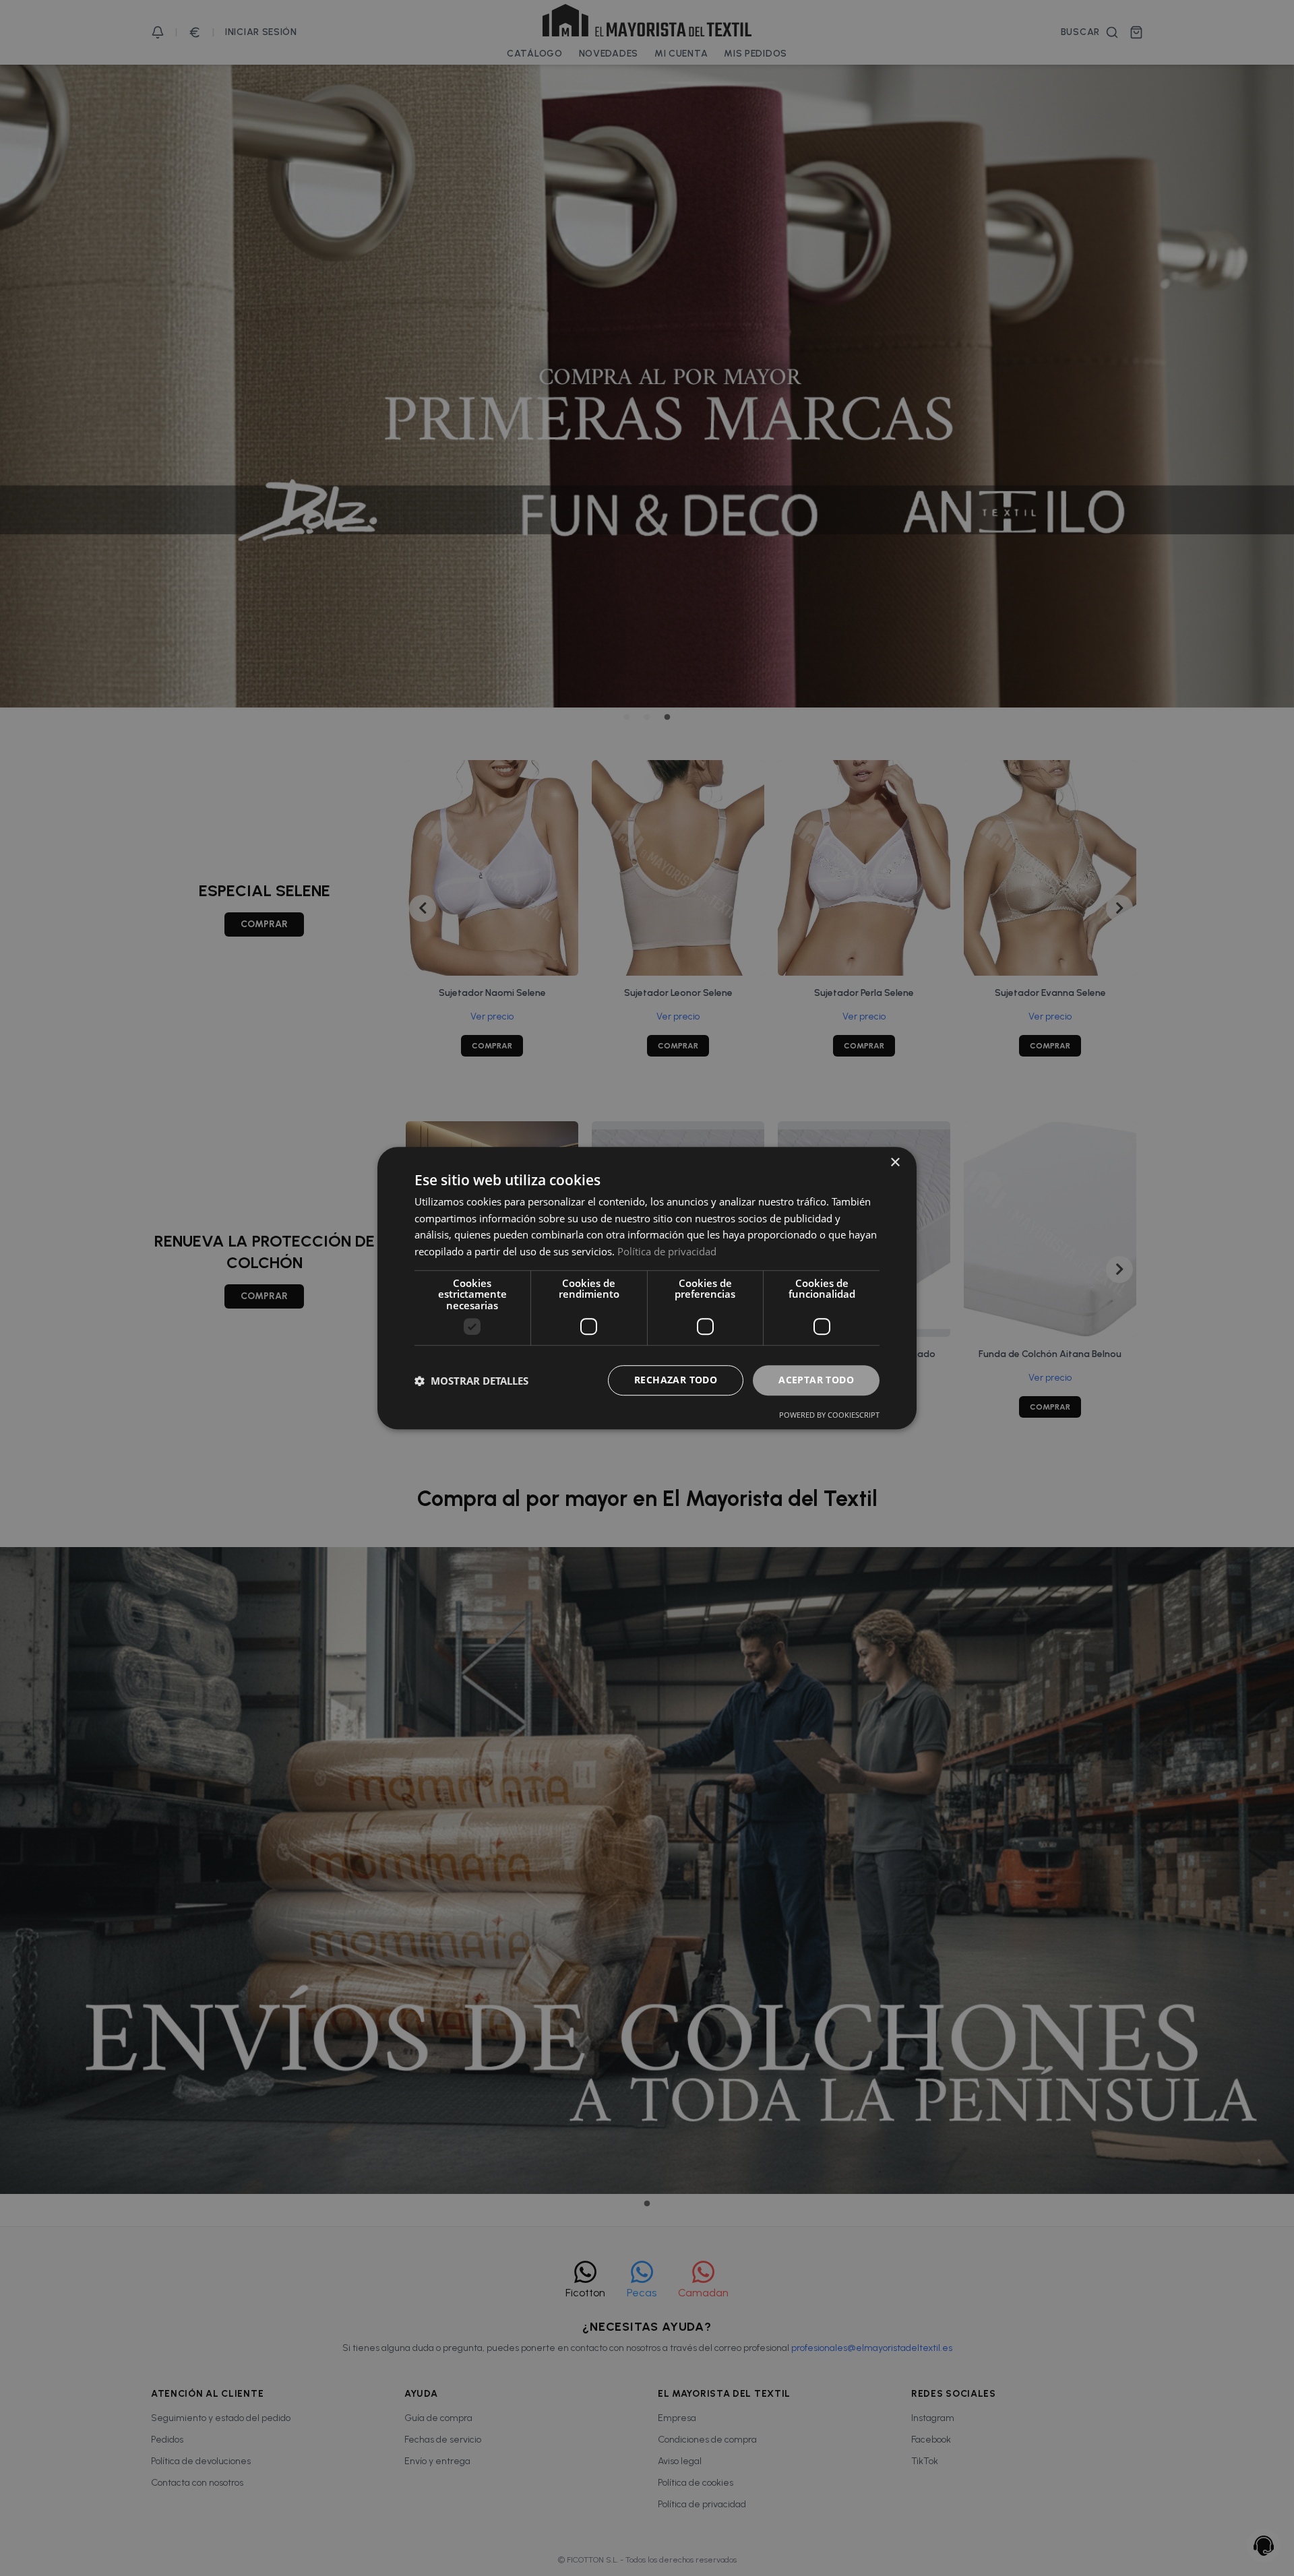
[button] (471, 1381)
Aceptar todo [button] (816, 1380)
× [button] (895, 1163)
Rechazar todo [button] (676, 1380)
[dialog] (647, 1288)
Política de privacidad (667, 1251)
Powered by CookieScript (829, 1415)
